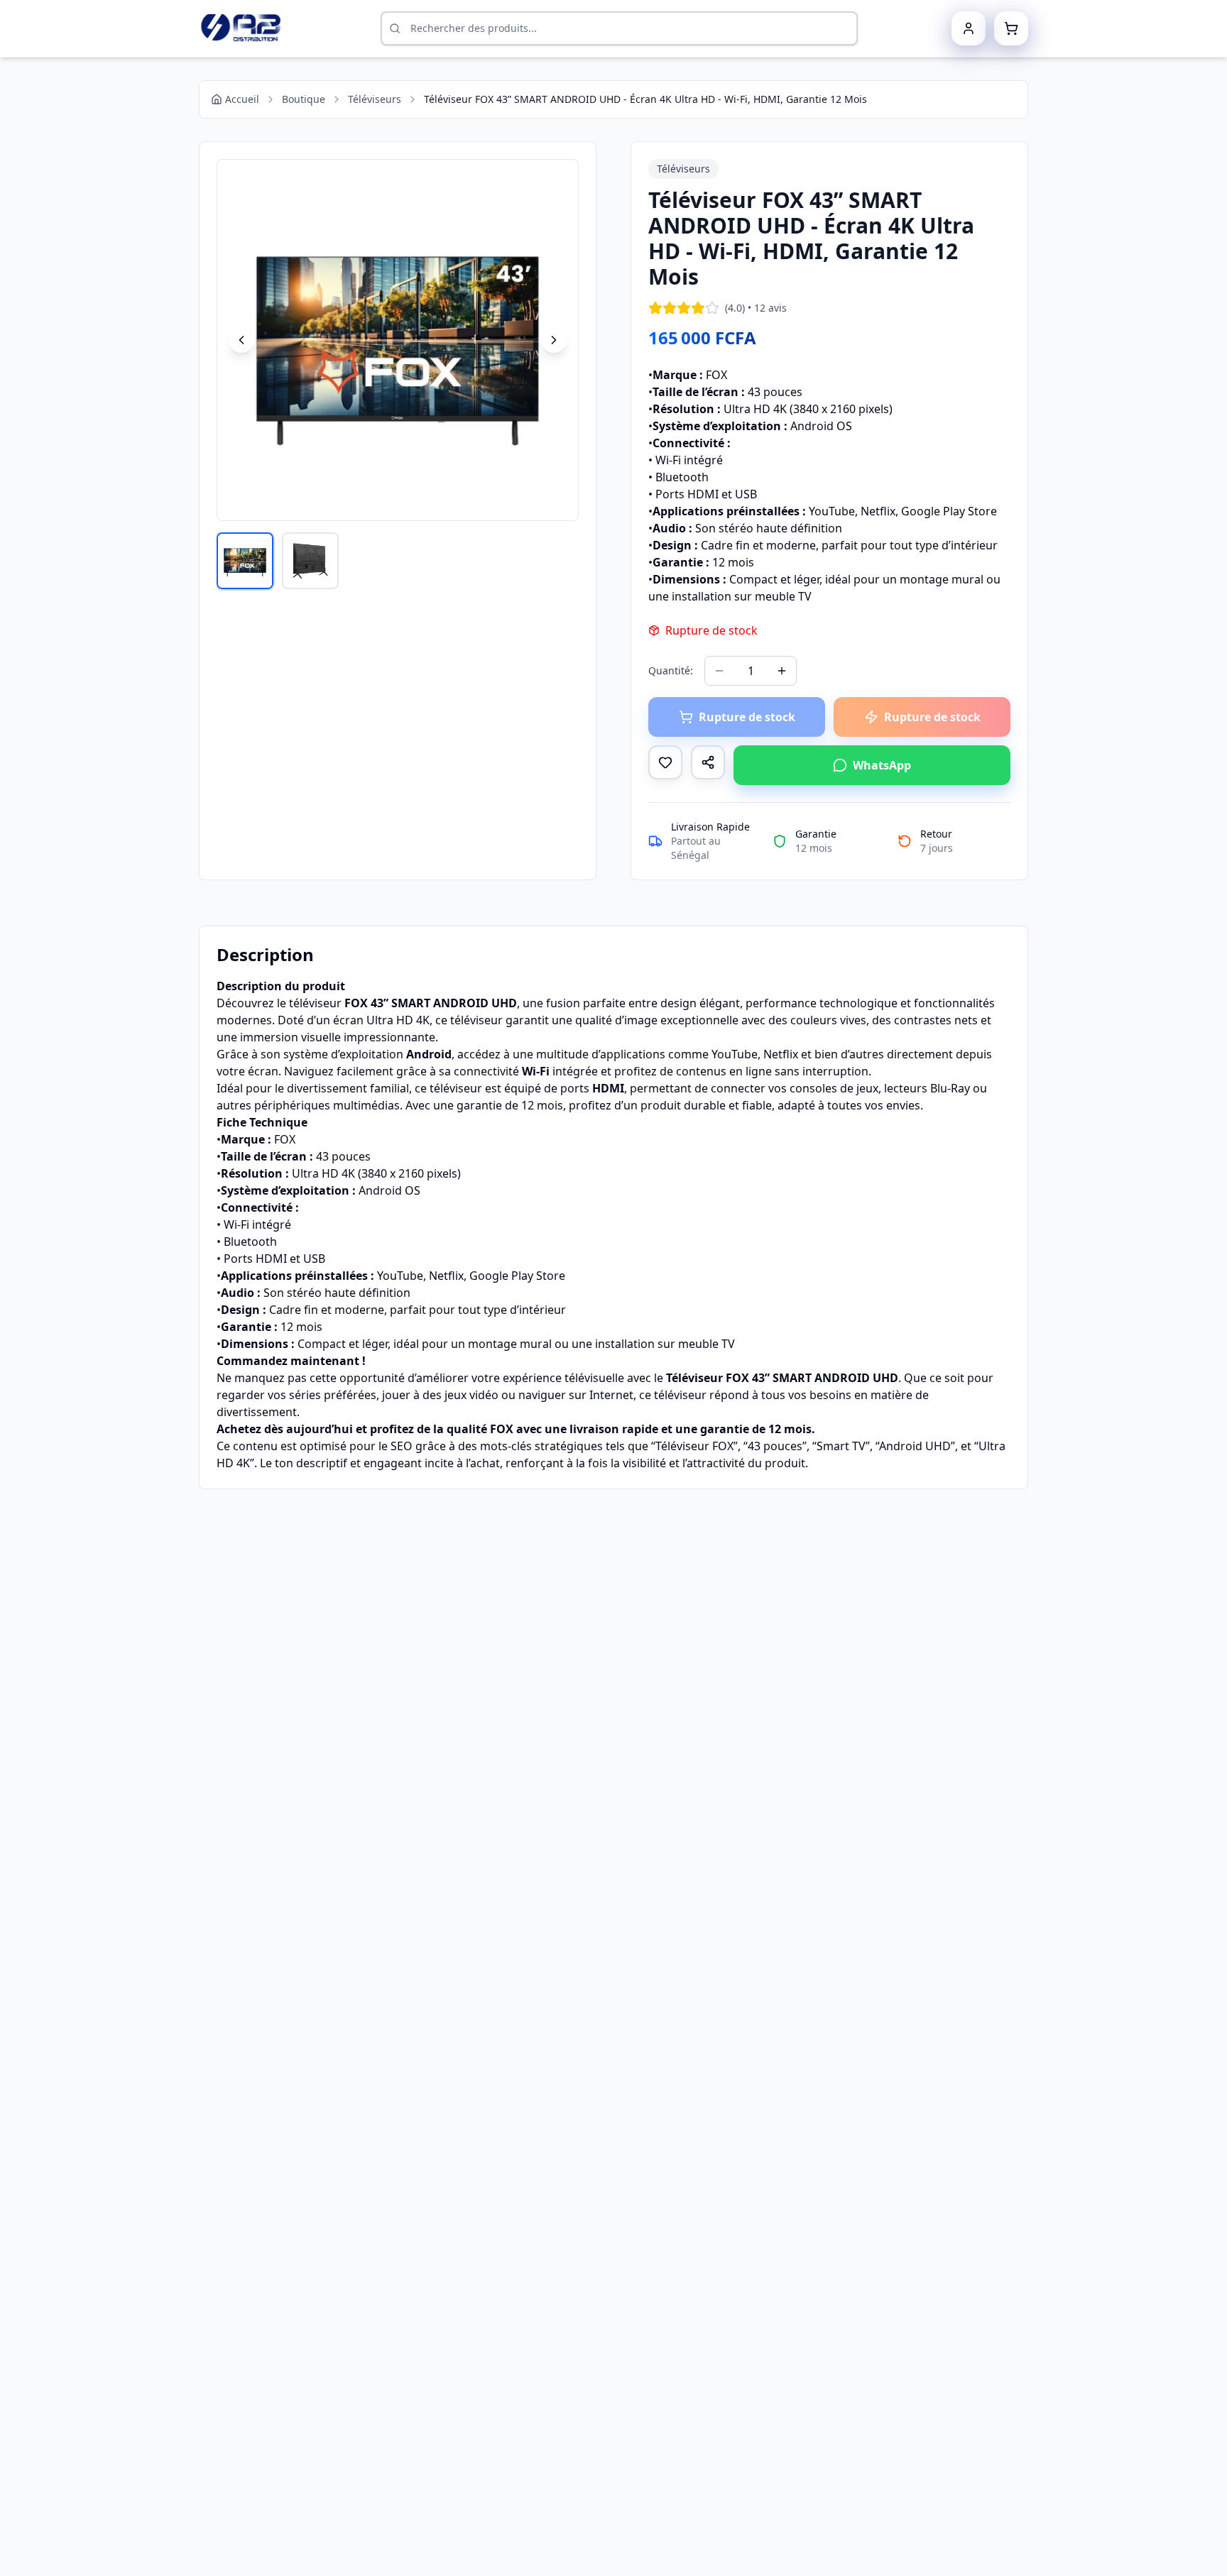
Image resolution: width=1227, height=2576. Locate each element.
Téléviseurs (375, 99)
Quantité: (671, 670)
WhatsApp (882, 765)
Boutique (304, 99)
